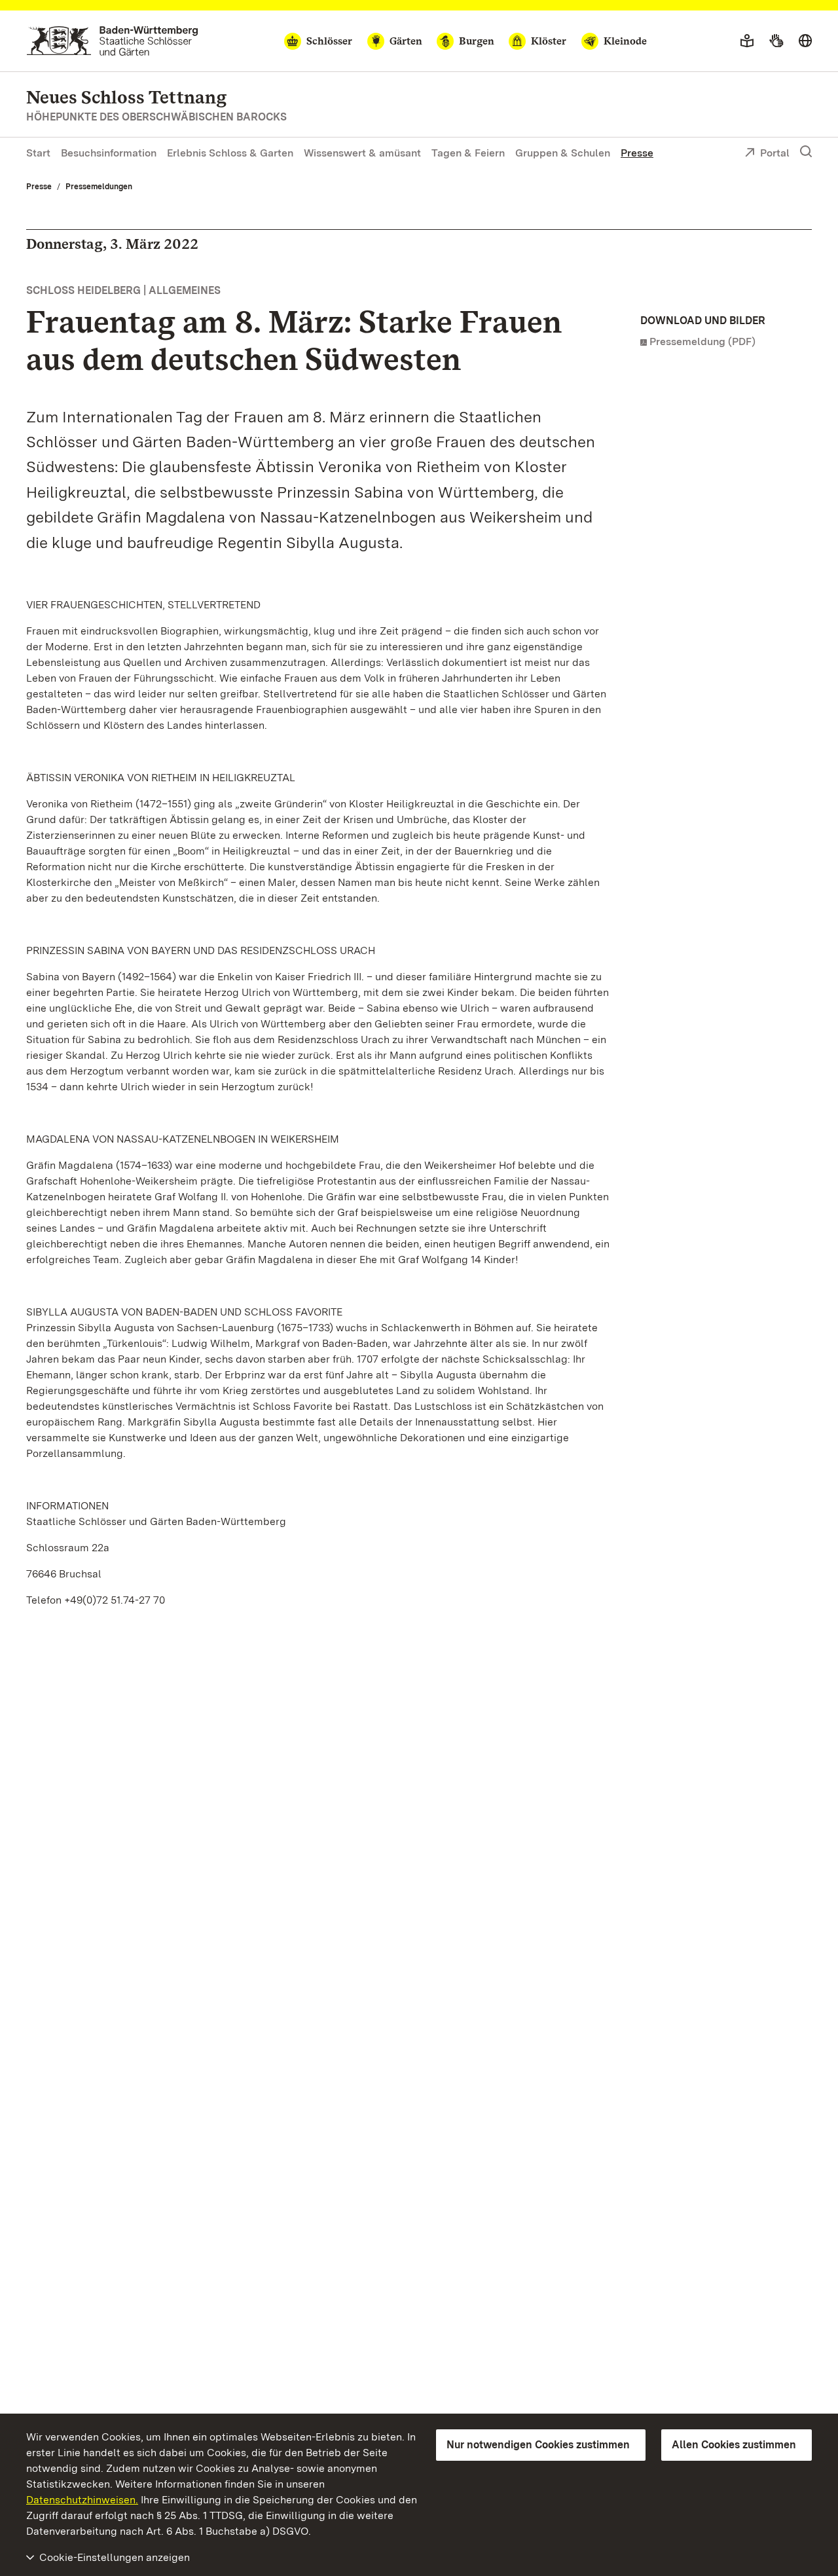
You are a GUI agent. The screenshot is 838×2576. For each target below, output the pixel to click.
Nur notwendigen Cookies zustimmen (538, 2445)
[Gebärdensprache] (776, 41)
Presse (637, 153)
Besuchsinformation (109, 153)
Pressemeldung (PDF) (702, 341)
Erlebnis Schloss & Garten (230, 153)
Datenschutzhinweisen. (82, 2500)
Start (38, 153)
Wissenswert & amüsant (362, 153)
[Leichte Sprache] (747, 41)
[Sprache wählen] (805, 41)
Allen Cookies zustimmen (734, 2445)
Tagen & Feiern (468, 153)
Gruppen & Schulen (563, 153)
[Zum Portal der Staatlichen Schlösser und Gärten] (112, 41)
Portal (775, 153)
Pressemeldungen (99, 187)
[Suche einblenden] (806, 152)
